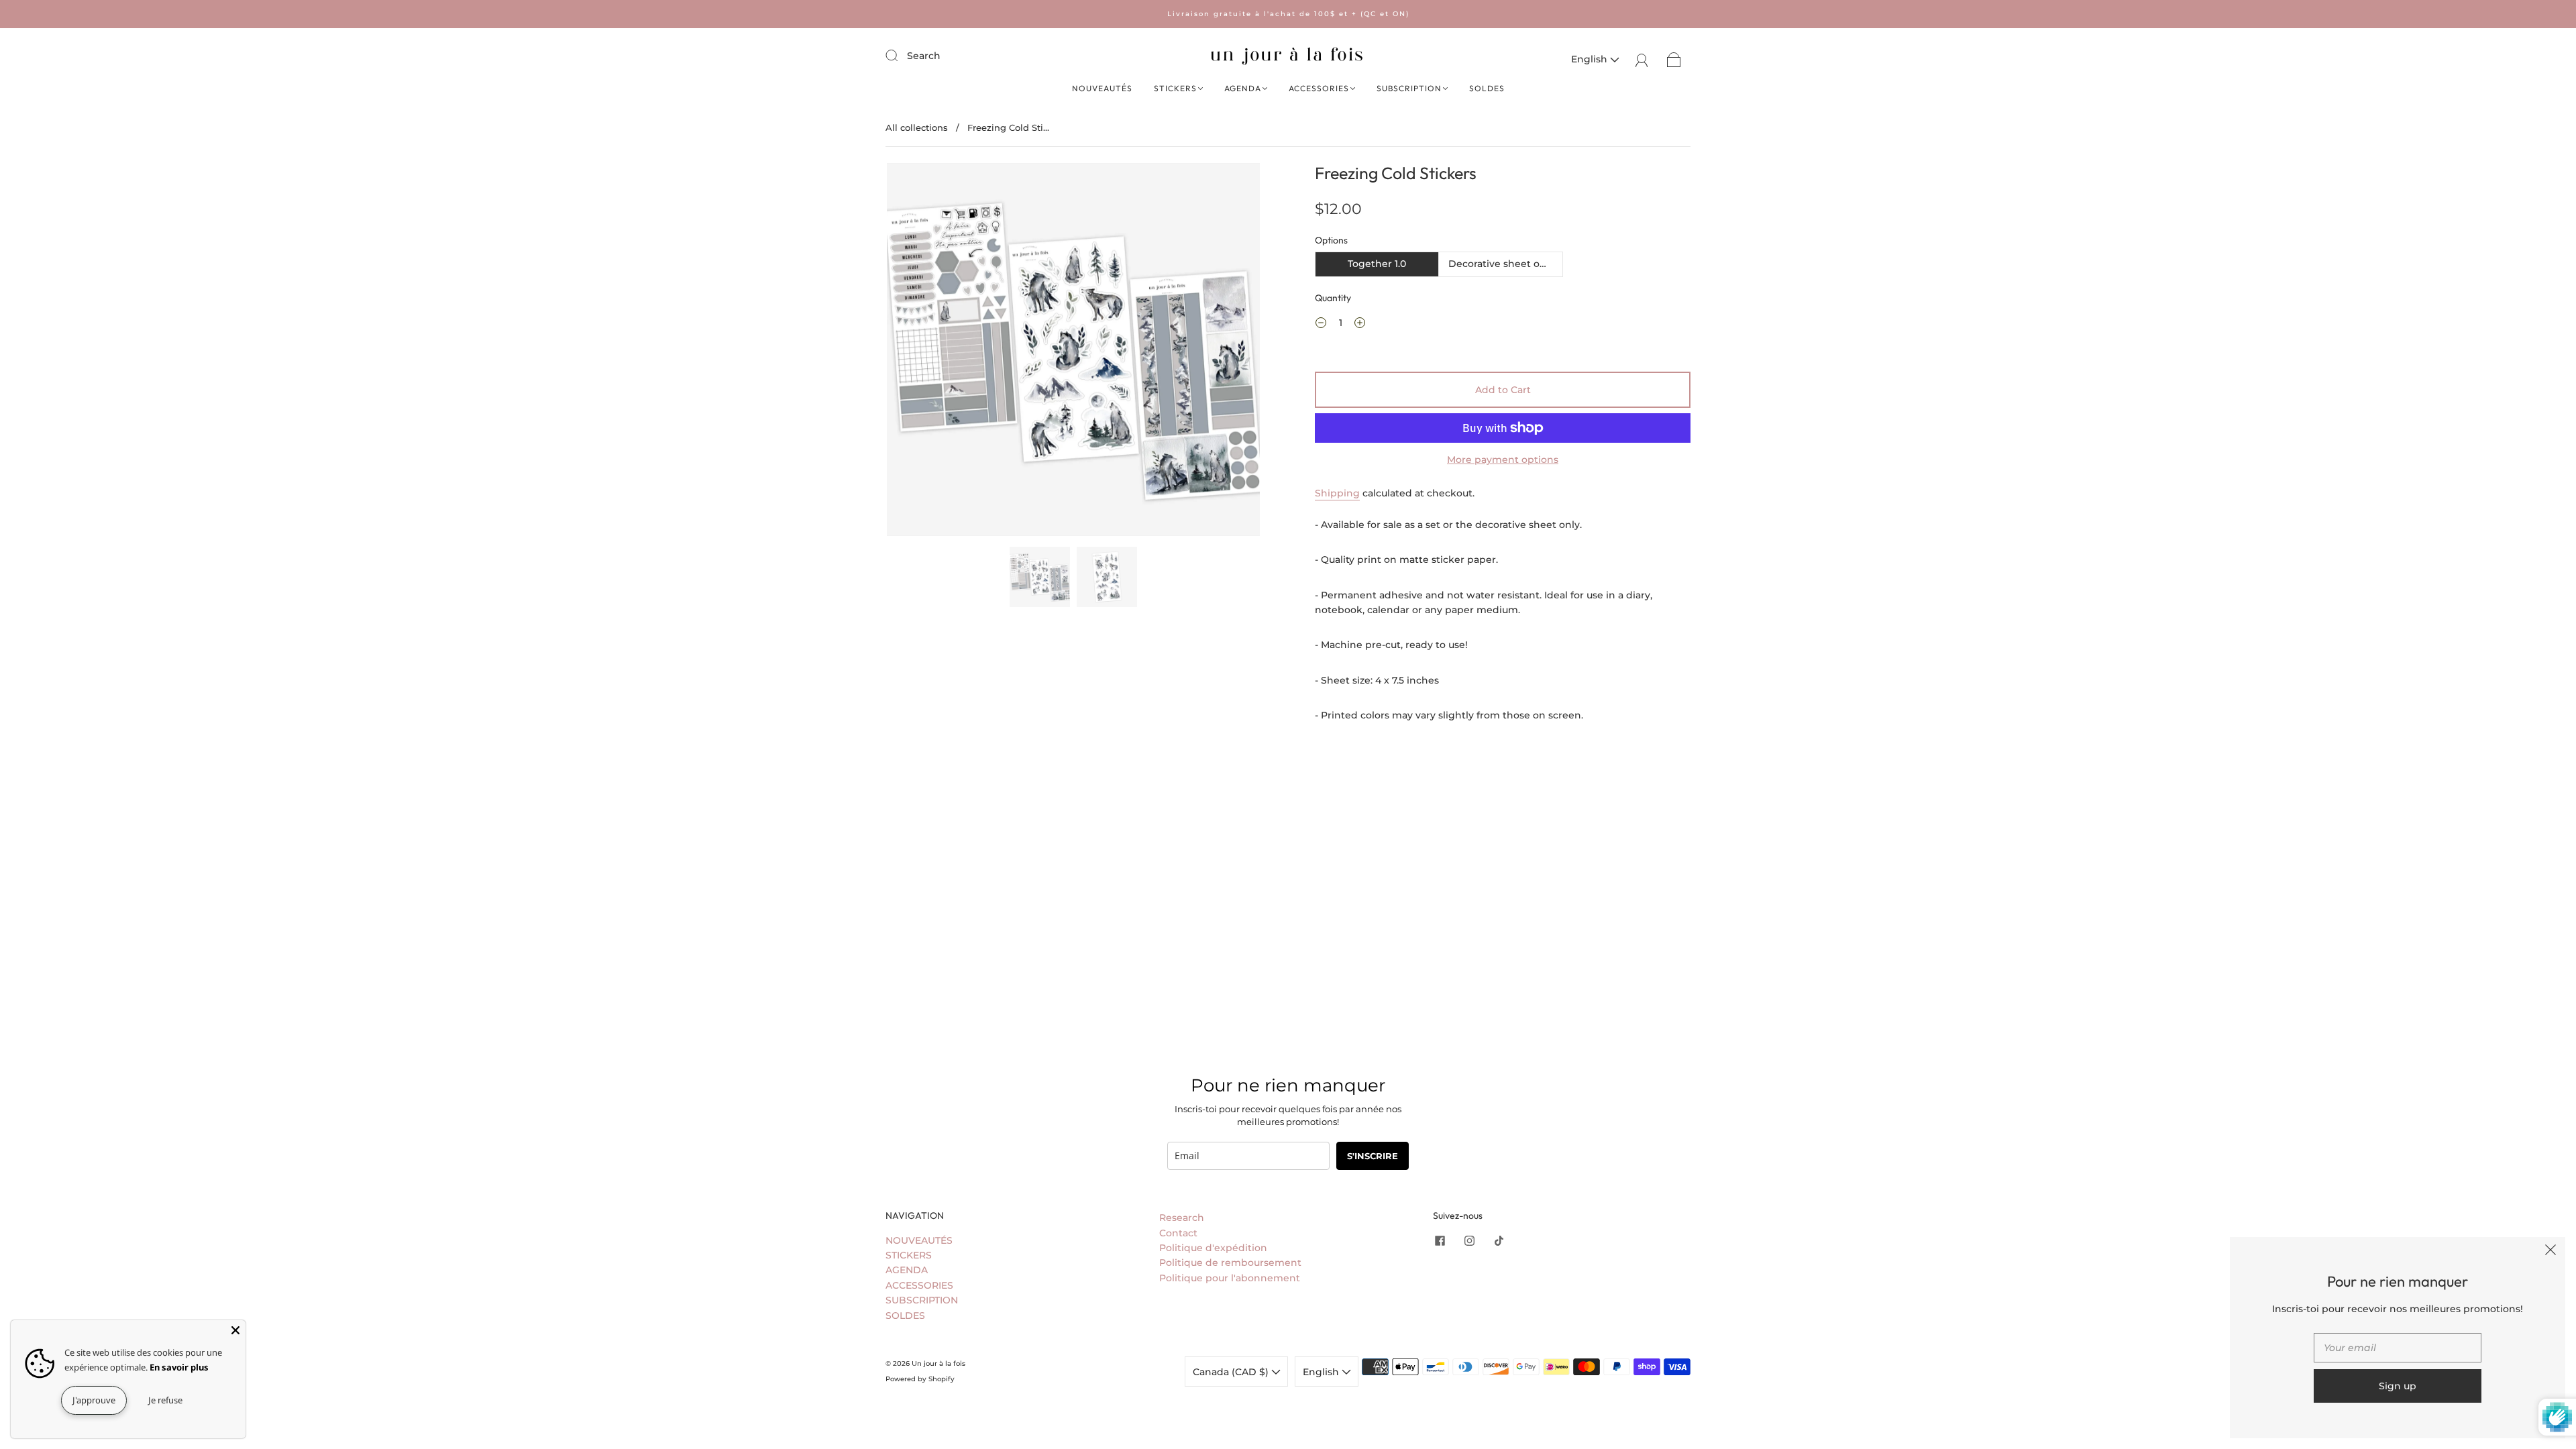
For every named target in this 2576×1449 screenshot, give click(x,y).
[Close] (235, 1330)
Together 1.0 (1377, 264)
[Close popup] (2551, 1252)
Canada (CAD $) (1232, 1372)
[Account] (1642, 59)
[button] (924, 352)
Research (1182, 1218)
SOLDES (1487, 88)
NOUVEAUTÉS (1102, 88)
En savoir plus (179, 1367)
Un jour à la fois (938, 1363)
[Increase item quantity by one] (1360, 325)
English (1591, 59)
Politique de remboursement (1230, 1263)
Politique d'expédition (1213, 1248)
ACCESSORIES (1319, 88)
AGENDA (1243, 88)
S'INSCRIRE (1373, 1156)
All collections (917, 127)
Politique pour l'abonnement (1230, 1278)
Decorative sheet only (1501, 264)
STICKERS (1175, 88)
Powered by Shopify (920, 1379)
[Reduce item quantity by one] (1321, 325)
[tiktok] (1499, 1241)
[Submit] (900, 55)
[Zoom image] (1073, 352)
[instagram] (1469, 1241)
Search (924, 56)
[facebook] (1440, 1241)
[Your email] (2398, 1348)
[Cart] (1674, 59)
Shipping (1337, 493)
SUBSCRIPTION (1409, 88)
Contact (1178, 1233)
